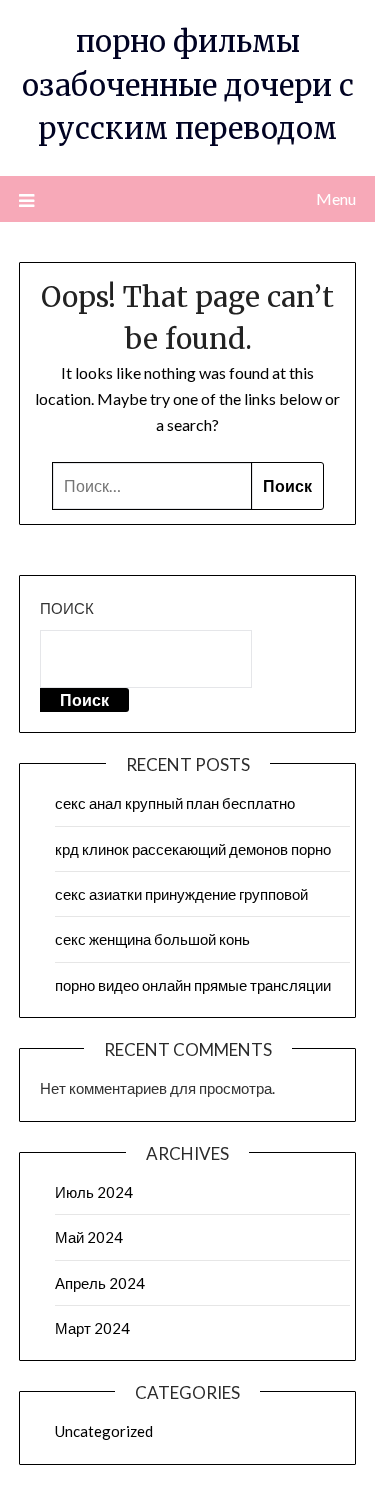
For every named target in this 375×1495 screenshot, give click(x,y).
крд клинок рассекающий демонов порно (193, 849)
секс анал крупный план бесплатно (175, 803)
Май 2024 (89, 1237)
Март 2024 (92, 1328)
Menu (336, 198)
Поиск (67, 608)
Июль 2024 (94, 1192)
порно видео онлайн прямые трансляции (193, 985)
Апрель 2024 (100, 1283)
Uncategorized (104, 1431)
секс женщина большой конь (152, 939)
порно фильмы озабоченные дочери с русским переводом (188, 85)
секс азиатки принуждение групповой (181, 894)
